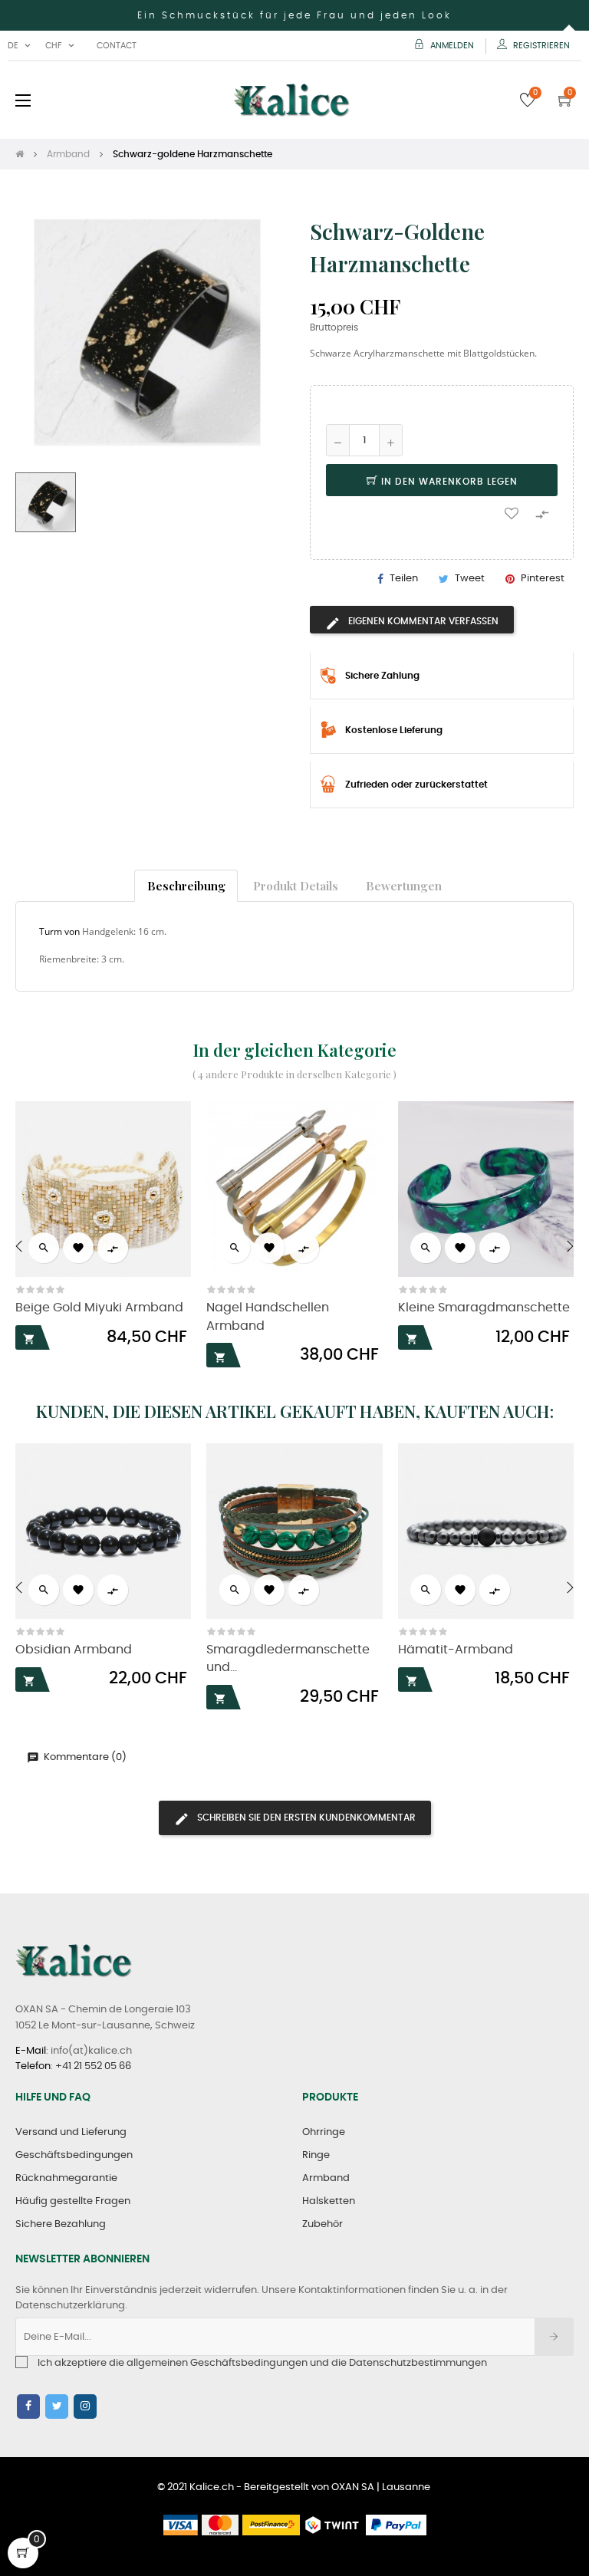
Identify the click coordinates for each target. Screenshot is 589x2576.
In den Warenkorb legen (448, 482)
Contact (117, 46)
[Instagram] (85, 2407)
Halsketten (329, 2201)
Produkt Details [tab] (296, 885)
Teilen (404, 579)
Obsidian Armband (74, 1650)
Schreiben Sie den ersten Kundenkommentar (305, 1818)
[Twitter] (57, 2407)
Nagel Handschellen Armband (268, 1317)
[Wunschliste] (512, 512)
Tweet (470, 579)
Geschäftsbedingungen (74, 2155)
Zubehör (322, 2224)
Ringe (316, 2155)
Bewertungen (404, 885)
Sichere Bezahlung (61, 2224)
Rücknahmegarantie (66, 2178)
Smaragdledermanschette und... (288, 1659)
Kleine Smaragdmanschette (484, 1308)
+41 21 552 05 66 (93, 2066)
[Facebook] (28, 2407)
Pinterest (543, 579)
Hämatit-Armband (456, 1650)
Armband (326, 2178)
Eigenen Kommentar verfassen (422, 621)
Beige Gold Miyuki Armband (99, 1308)
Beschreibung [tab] (186, 885)
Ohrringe (324, 2132)
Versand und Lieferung (71, 2132)
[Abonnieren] (554, 2337)
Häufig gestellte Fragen (73, 2201)
